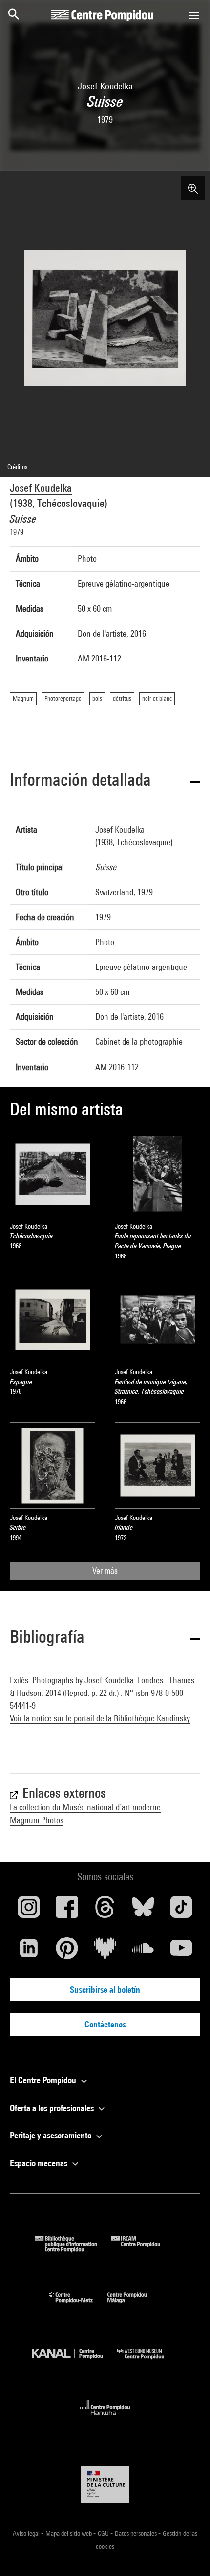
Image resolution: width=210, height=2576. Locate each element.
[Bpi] (73, 2249)
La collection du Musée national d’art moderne (85, 1807)
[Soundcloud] (143, 1952)
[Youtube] (181, 1952)
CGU (104, 2533)
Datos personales (136, 2533)
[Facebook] (67, 1911)
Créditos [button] (17, 467)
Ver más (105, 1571)
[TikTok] (181, 1911)
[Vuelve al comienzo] (187, 2553)
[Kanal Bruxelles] (74, 2362)
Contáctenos (105, 2024)
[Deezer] (105, 1952)
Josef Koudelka (41, 488)
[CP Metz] (78, 2305)
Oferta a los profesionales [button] (53, 2108)
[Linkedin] (29, 1952)
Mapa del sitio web (69, 2533)
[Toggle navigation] (194, 15)
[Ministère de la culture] (105, 2484)
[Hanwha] (105, 2418)
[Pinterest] (67, 1952)
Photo (87, 559)
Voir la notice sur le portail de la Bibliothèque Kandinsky (100, 1718)
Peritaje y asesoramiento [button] (52, 2135)
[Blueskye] (143, 1911)
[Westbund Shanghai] (148, 2362)
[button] (105, 782)
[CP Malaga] (134, 2305)
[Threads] (105, 1911)
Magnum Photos (37, 1820)
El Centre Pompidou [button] (44, 2080)
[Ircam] (143, 2249)
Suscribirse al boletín (105, 1990)
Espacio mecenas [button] (40, 2163)
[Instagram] (29, 1911)
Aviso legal (27, 2533)
